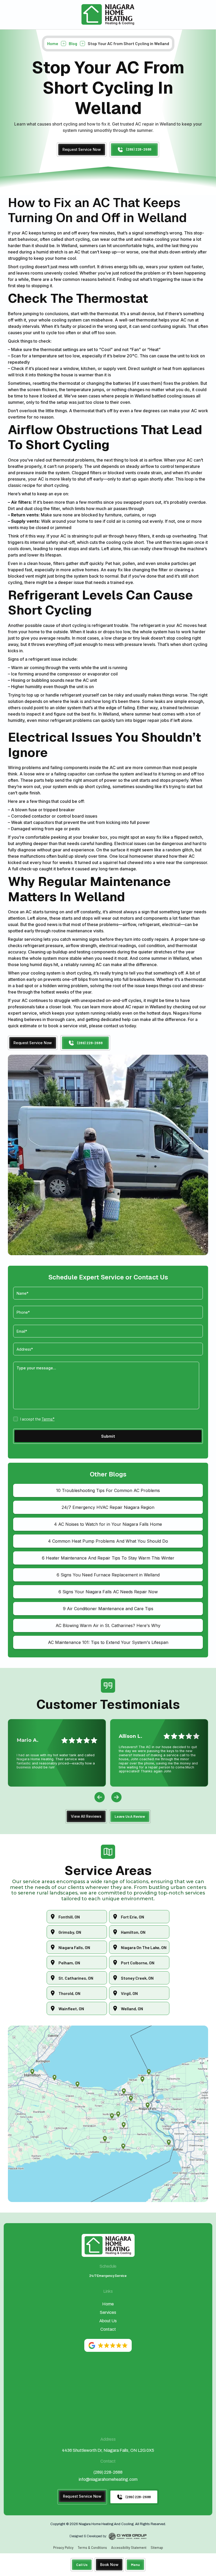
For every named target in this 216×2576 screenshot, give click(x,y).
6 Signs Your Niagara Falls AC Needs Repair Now (108, 1592)
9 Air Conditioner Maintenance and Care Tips (108, 1609)
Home (53, 43)
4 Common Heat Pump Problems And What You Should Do (108, 1541)
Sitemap (157, 2548)
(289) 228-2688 (108, 2472)
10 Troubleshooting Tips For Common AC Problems (108, 1490)
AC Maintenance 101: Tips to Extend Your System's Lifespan (108, 1642)
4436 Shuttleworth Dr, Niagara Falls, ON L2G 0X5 (108, 2450)
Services (108, 2312)
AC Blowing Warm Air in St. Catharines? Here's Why (108, 1625)
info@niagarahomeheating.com (108, 2479)
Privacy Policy (63, 2548)
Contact (108, 2329)
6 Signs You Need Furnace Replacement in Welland (108, 1575)
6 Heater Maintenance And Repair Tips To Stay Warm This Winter (108, 1558)
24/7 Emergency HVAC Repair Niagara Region (108, 1507)
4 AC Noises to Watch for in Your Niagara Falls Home (108, 1524)
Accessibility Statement (129, 2548)
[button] (135, 2565)
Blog (73, 43)
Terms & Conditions (92, 2548)
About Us (108, 2321)
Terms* (48, 1419)
